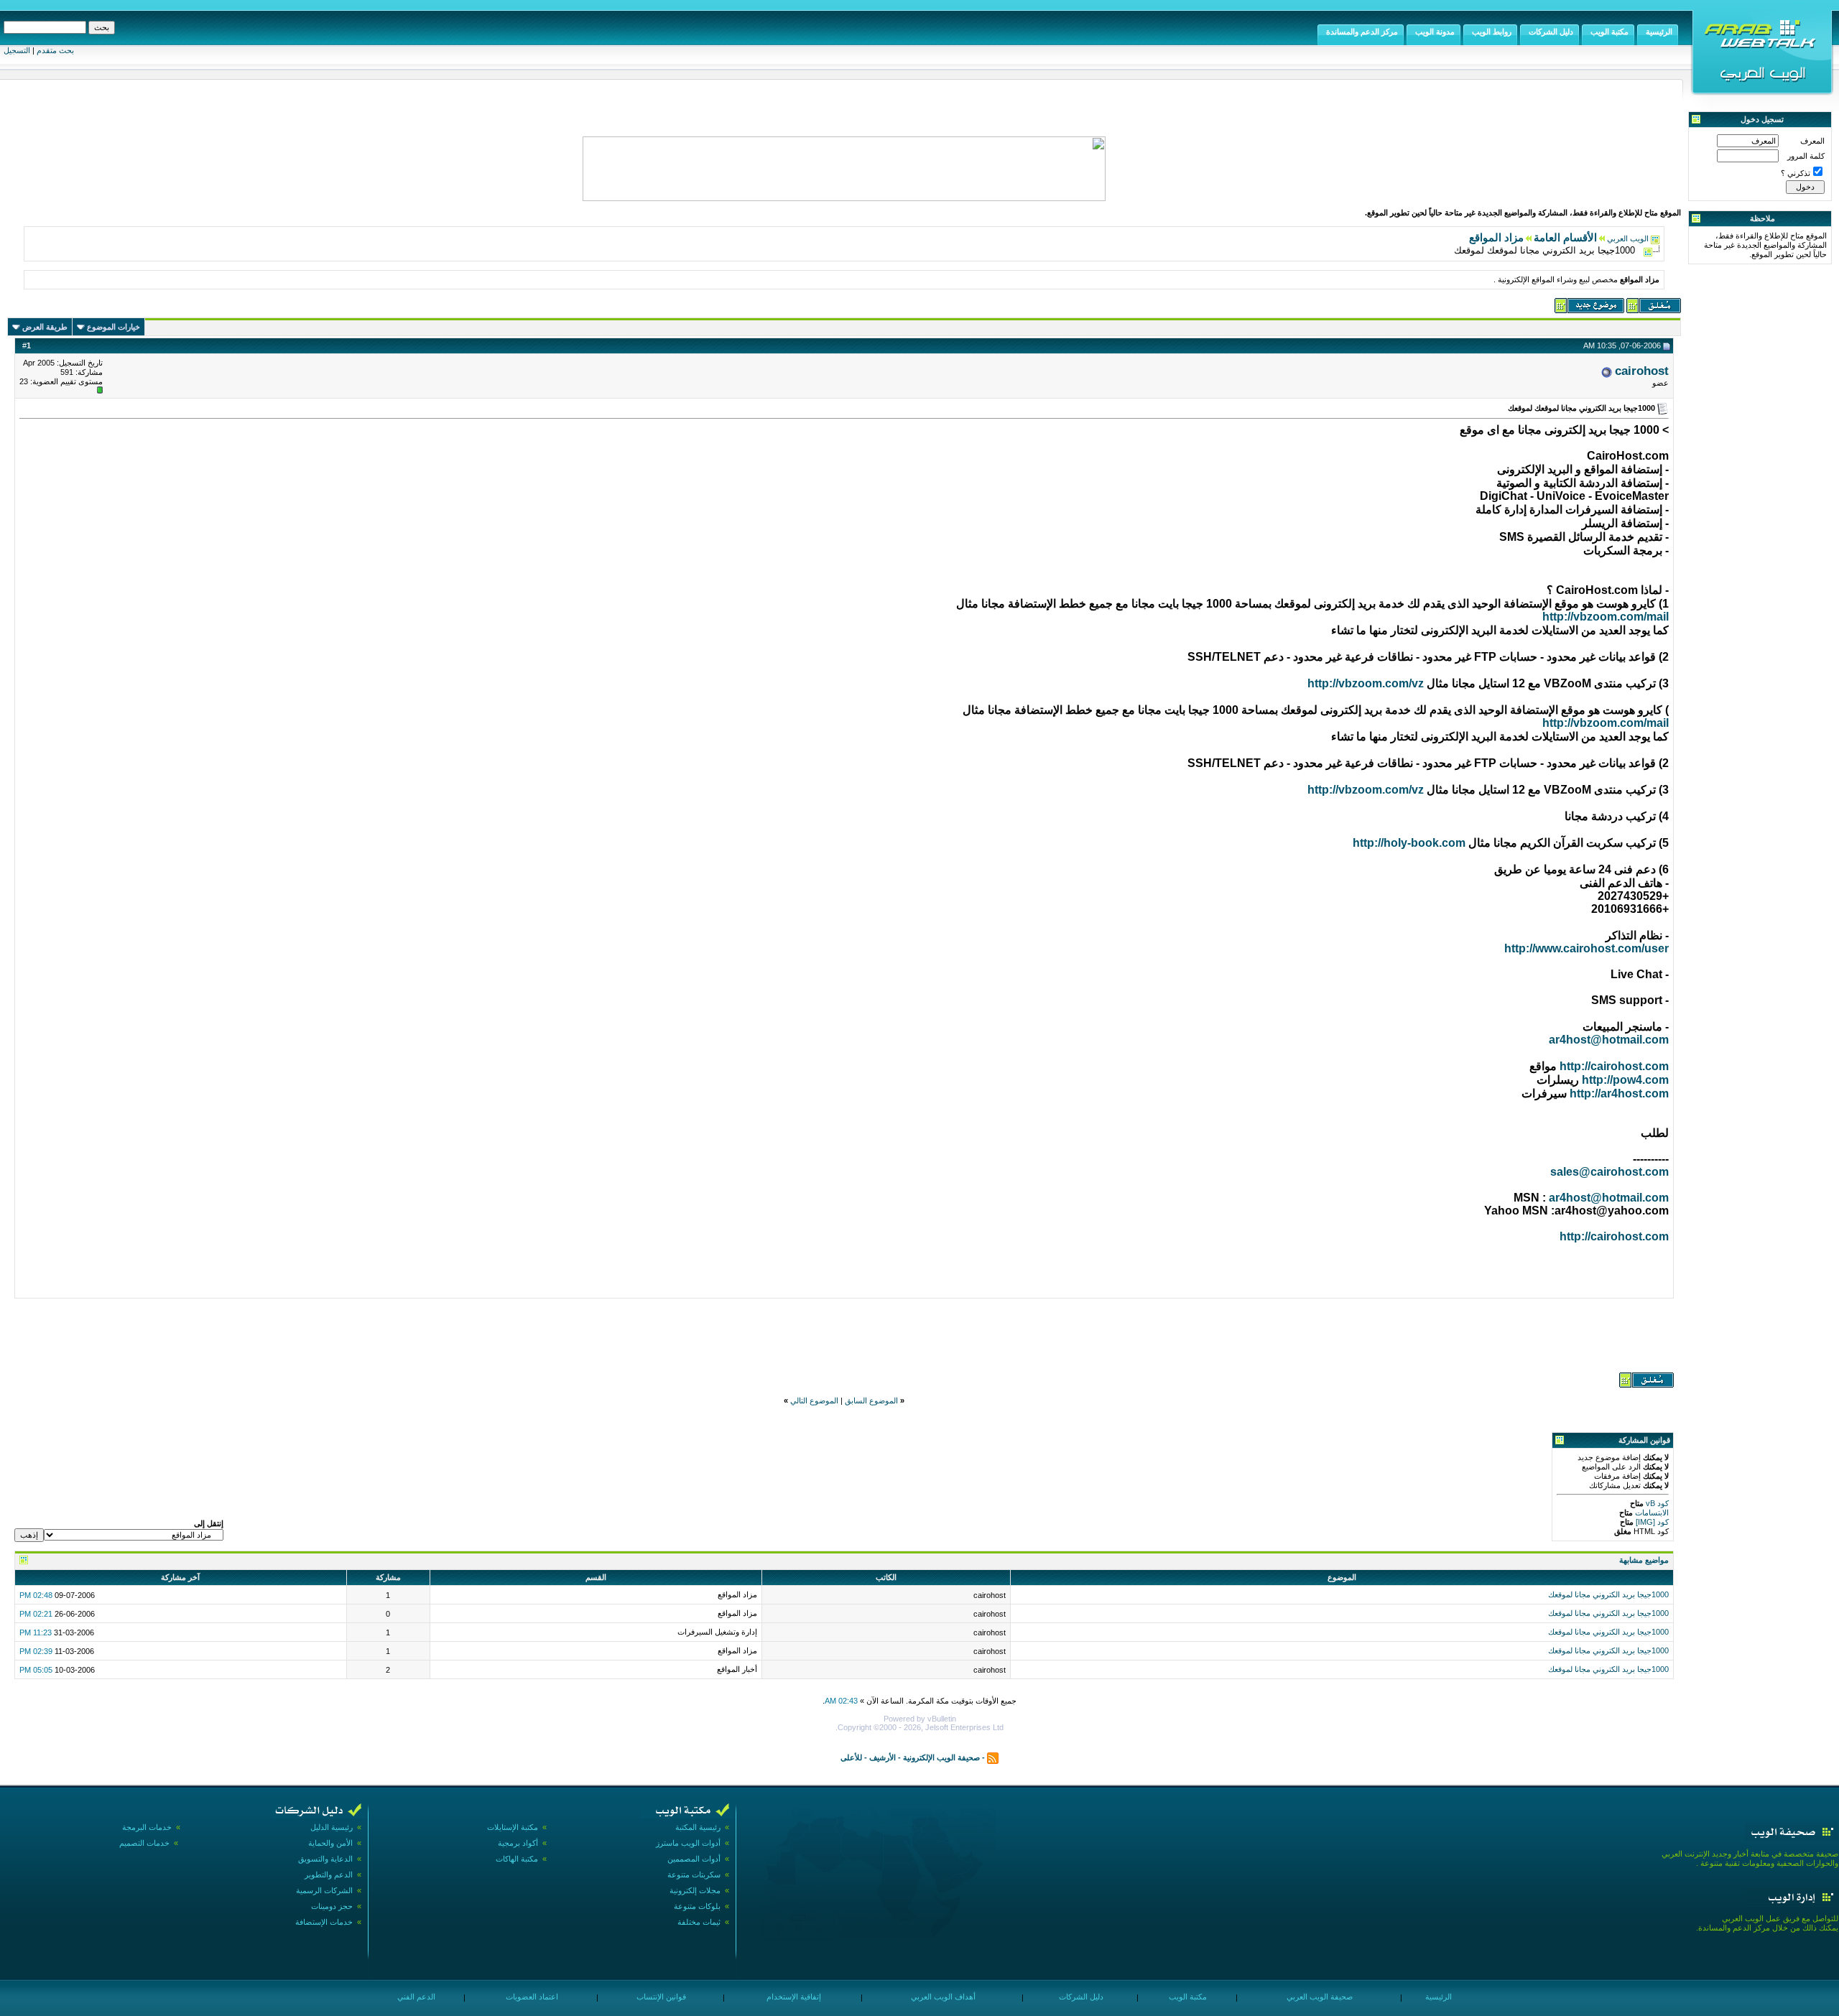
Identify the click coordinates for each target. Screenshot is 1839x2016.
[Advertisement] (844, 1334)
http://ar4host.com (1619, 1093)
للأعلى (851, 1757)
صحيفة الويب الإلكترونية (941, 1757)
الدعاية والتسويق (325, 1859)
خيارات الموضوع (114, 327)
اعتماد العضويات (531, 1997)
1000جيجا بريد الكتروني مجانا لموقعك (1608, 1594)
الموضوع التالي (814, 1400)
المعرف (1812, 141)
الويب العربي (1628, 238)
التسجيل (17, 50)
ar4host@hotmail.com (1609, 1040)
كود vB (1656, 1503)
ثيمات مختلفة (699, 1922)
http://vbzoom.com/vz (1366, 683)
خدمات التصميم (144, 1843)
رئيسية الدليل (332, 1827)
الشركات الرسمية (324, 1890)
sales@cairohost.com (1609, 1172)
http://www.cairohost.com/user (1586, 948)
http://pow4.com (1625, 1080)
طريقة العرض (45, 327)
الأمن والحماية (330, 1843)
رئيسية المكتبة (698, 1827)
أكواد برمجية (518, 1843)
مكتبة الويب (1187, 1997)
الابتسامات (1651, 1513)
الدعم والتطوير (329, 1875)
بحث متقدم (55, 50)
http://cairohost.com (1614, 1066)
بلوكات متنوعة (697, 1906)
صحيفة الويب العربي (1319, 1997)
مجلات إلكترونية (695, 1890)
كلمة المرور (1806, 156)
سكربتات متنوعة (694, 1875)
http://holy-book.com (1409, 843)
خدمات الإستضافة (324, 1922)
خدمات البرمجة (147, 1827)
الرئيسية (1437, 1997)
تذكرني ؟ (1796, 173)
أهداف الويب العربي (942, 1997)
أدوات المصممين (694, 1859)
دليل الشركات (1080, 1997)
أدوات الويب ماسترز (688, 1843)
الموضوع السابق (871, 1400)
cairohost (1642, 371)
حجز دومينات (332, 1906)
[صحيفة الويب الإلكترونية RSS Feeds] (993, 1757)
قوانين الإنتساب (660, 1997)
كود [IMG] (1652, 1522)
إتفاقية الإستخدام (793, 1997)
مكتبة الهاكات (517, 1859)
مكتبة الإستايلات (513, 1827)
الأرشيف (883, 1757)
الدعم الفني (415, 1997)
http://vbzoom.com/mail (1606, 617)
